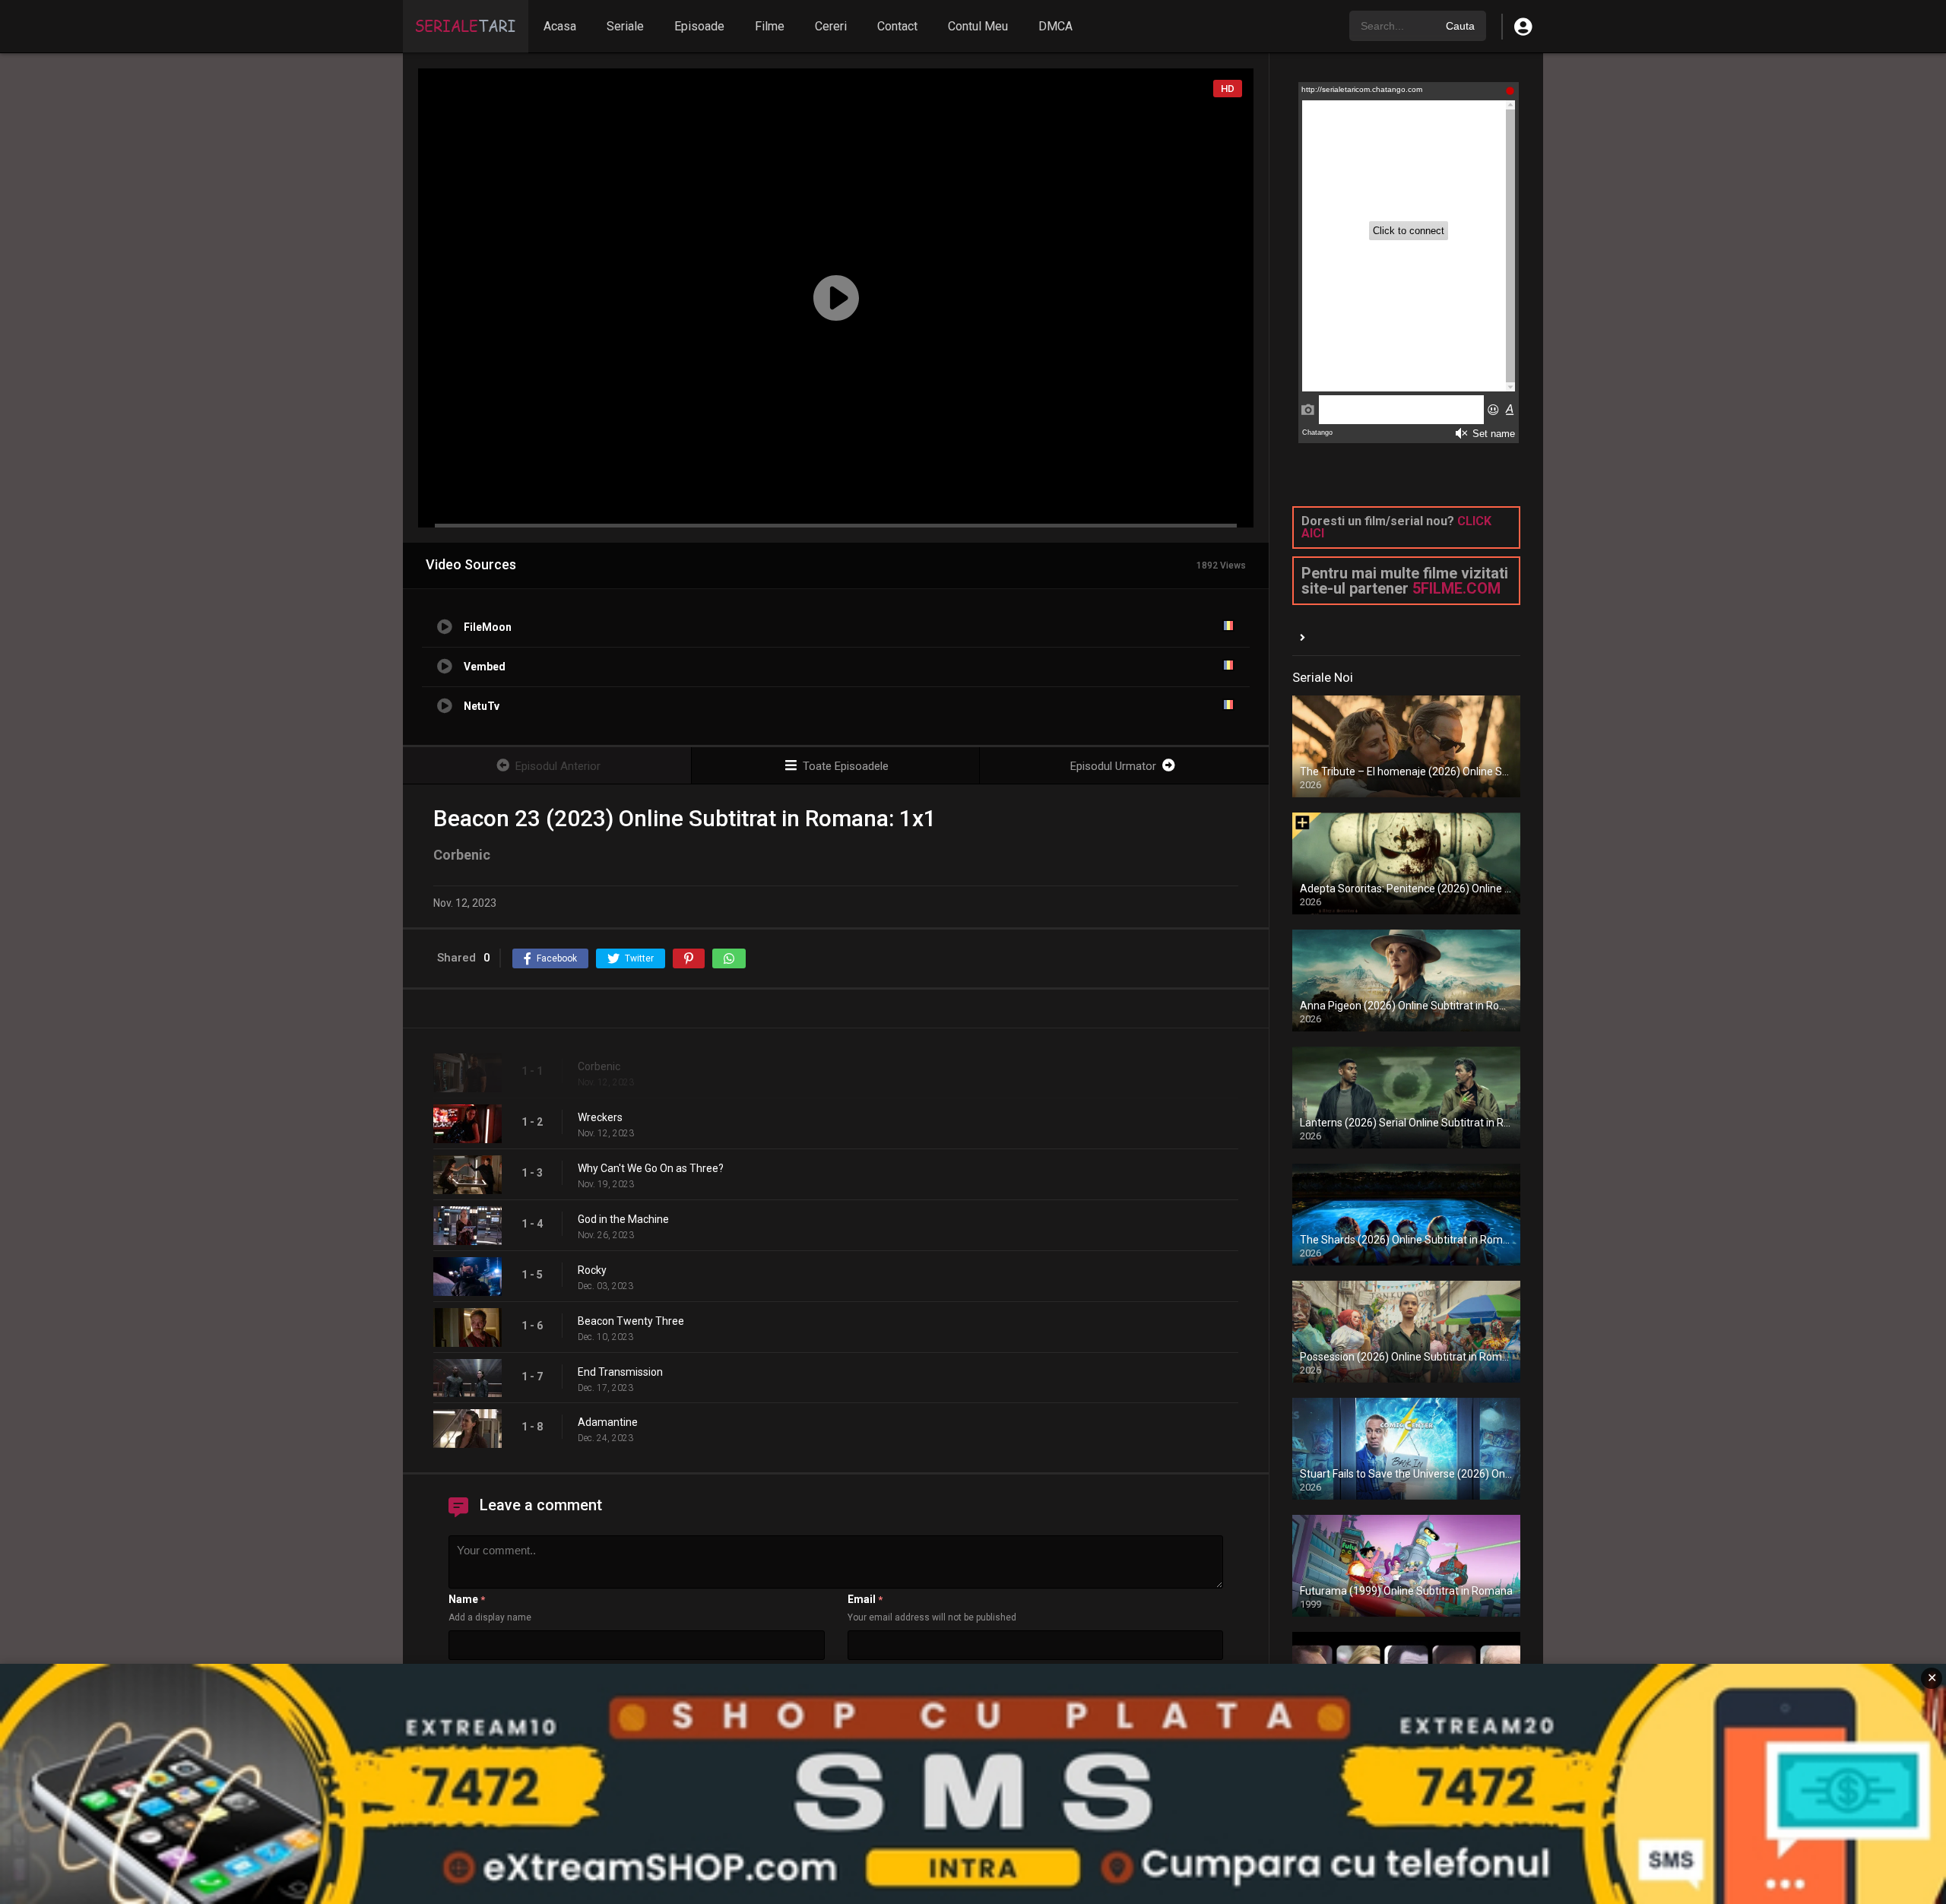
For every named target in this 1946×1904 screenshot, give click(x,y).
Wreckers (600, 1117)
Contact (897, 26)
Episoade (699, 26)
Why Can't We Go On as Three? (651, 1168)
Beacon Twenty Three (631, 1321)
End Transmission (620, 1372)
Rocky (592, 1270)
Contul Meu (978, 26)
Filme (770, 26)
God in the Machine (623, 1219)
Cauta (1460, 26)
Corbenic (599, 1066)
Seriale (625, 26)
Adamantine (608, 1422)
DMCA (1055, 26)
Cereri (831, 26)
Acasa (560, 26)
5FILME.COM (1456, 588)
